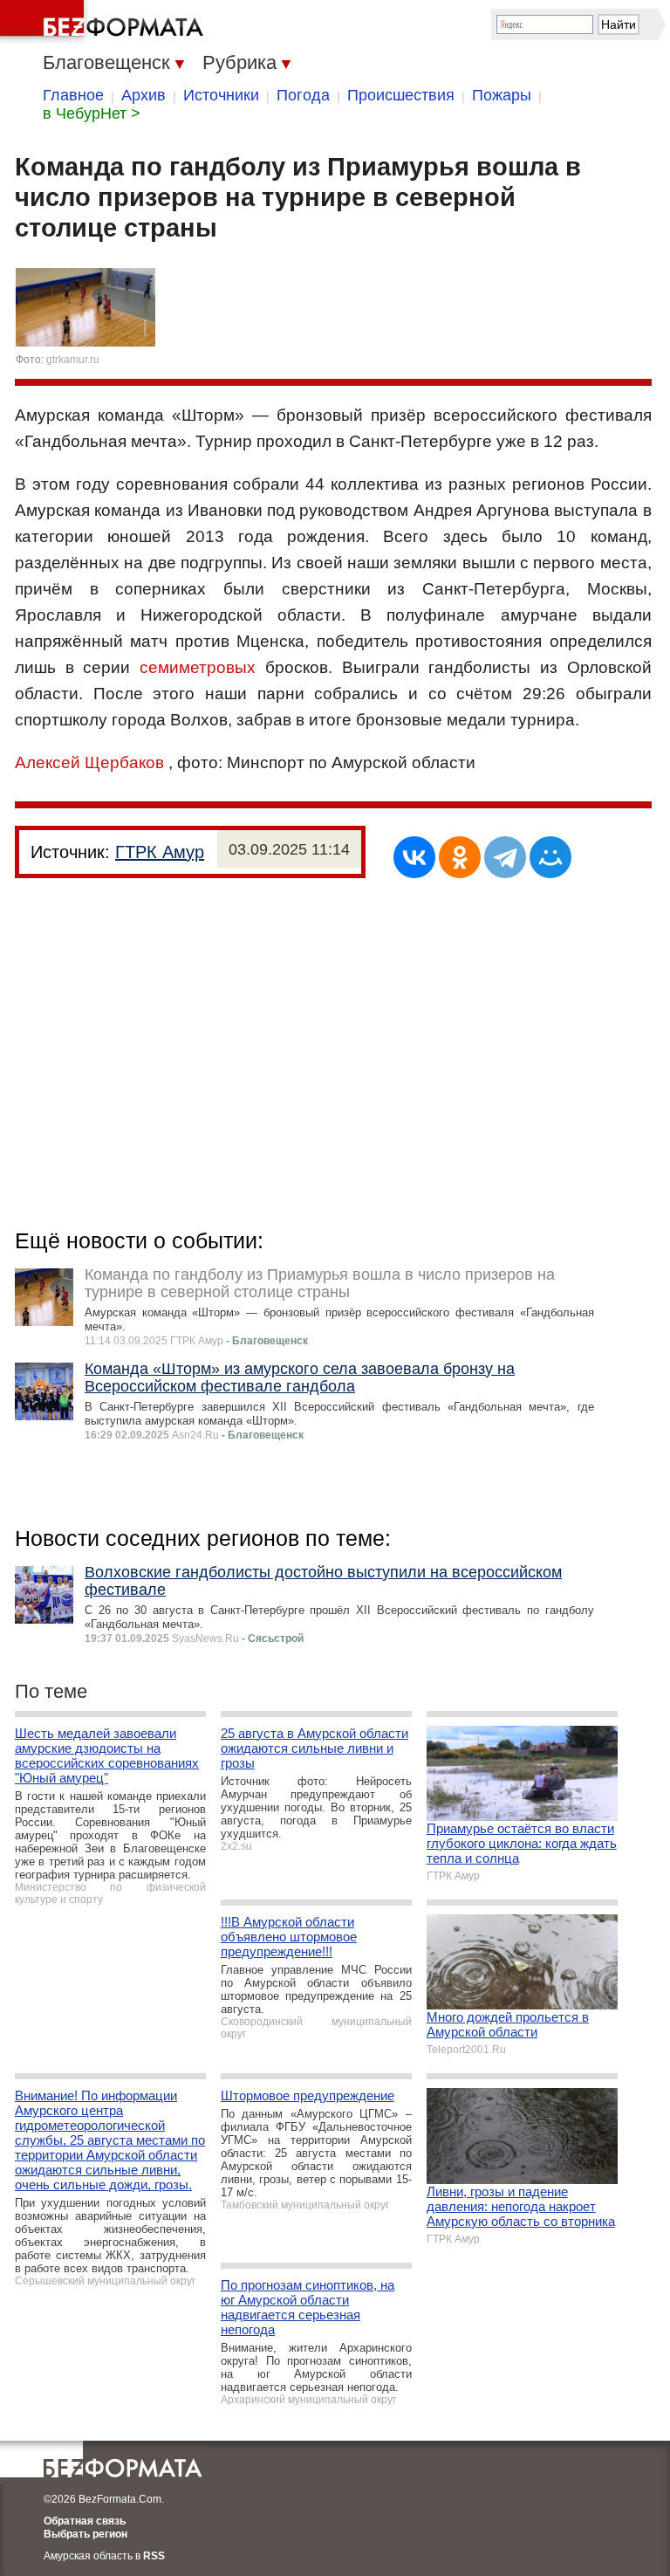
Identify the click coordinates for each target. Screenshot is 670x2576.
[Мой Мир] (550, 857)
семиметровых (198, 667)
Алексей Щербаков (89, 762)
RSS (154, 2556)
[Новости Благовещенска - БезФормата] (105, 22)
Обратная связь (85, 2521)
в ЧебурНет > (92, 113)
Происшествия (401, 95)
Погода (303, 95)
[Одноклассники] (460, 857)
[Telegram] (505, 857)
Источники (221, 95)
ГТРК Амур (160, 852)
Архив (144, 95)
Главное (73, 95)
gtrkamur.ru (73, 360)
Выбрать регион (85, 2534)
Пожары (502, 95)
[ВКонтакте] (414, 857)
